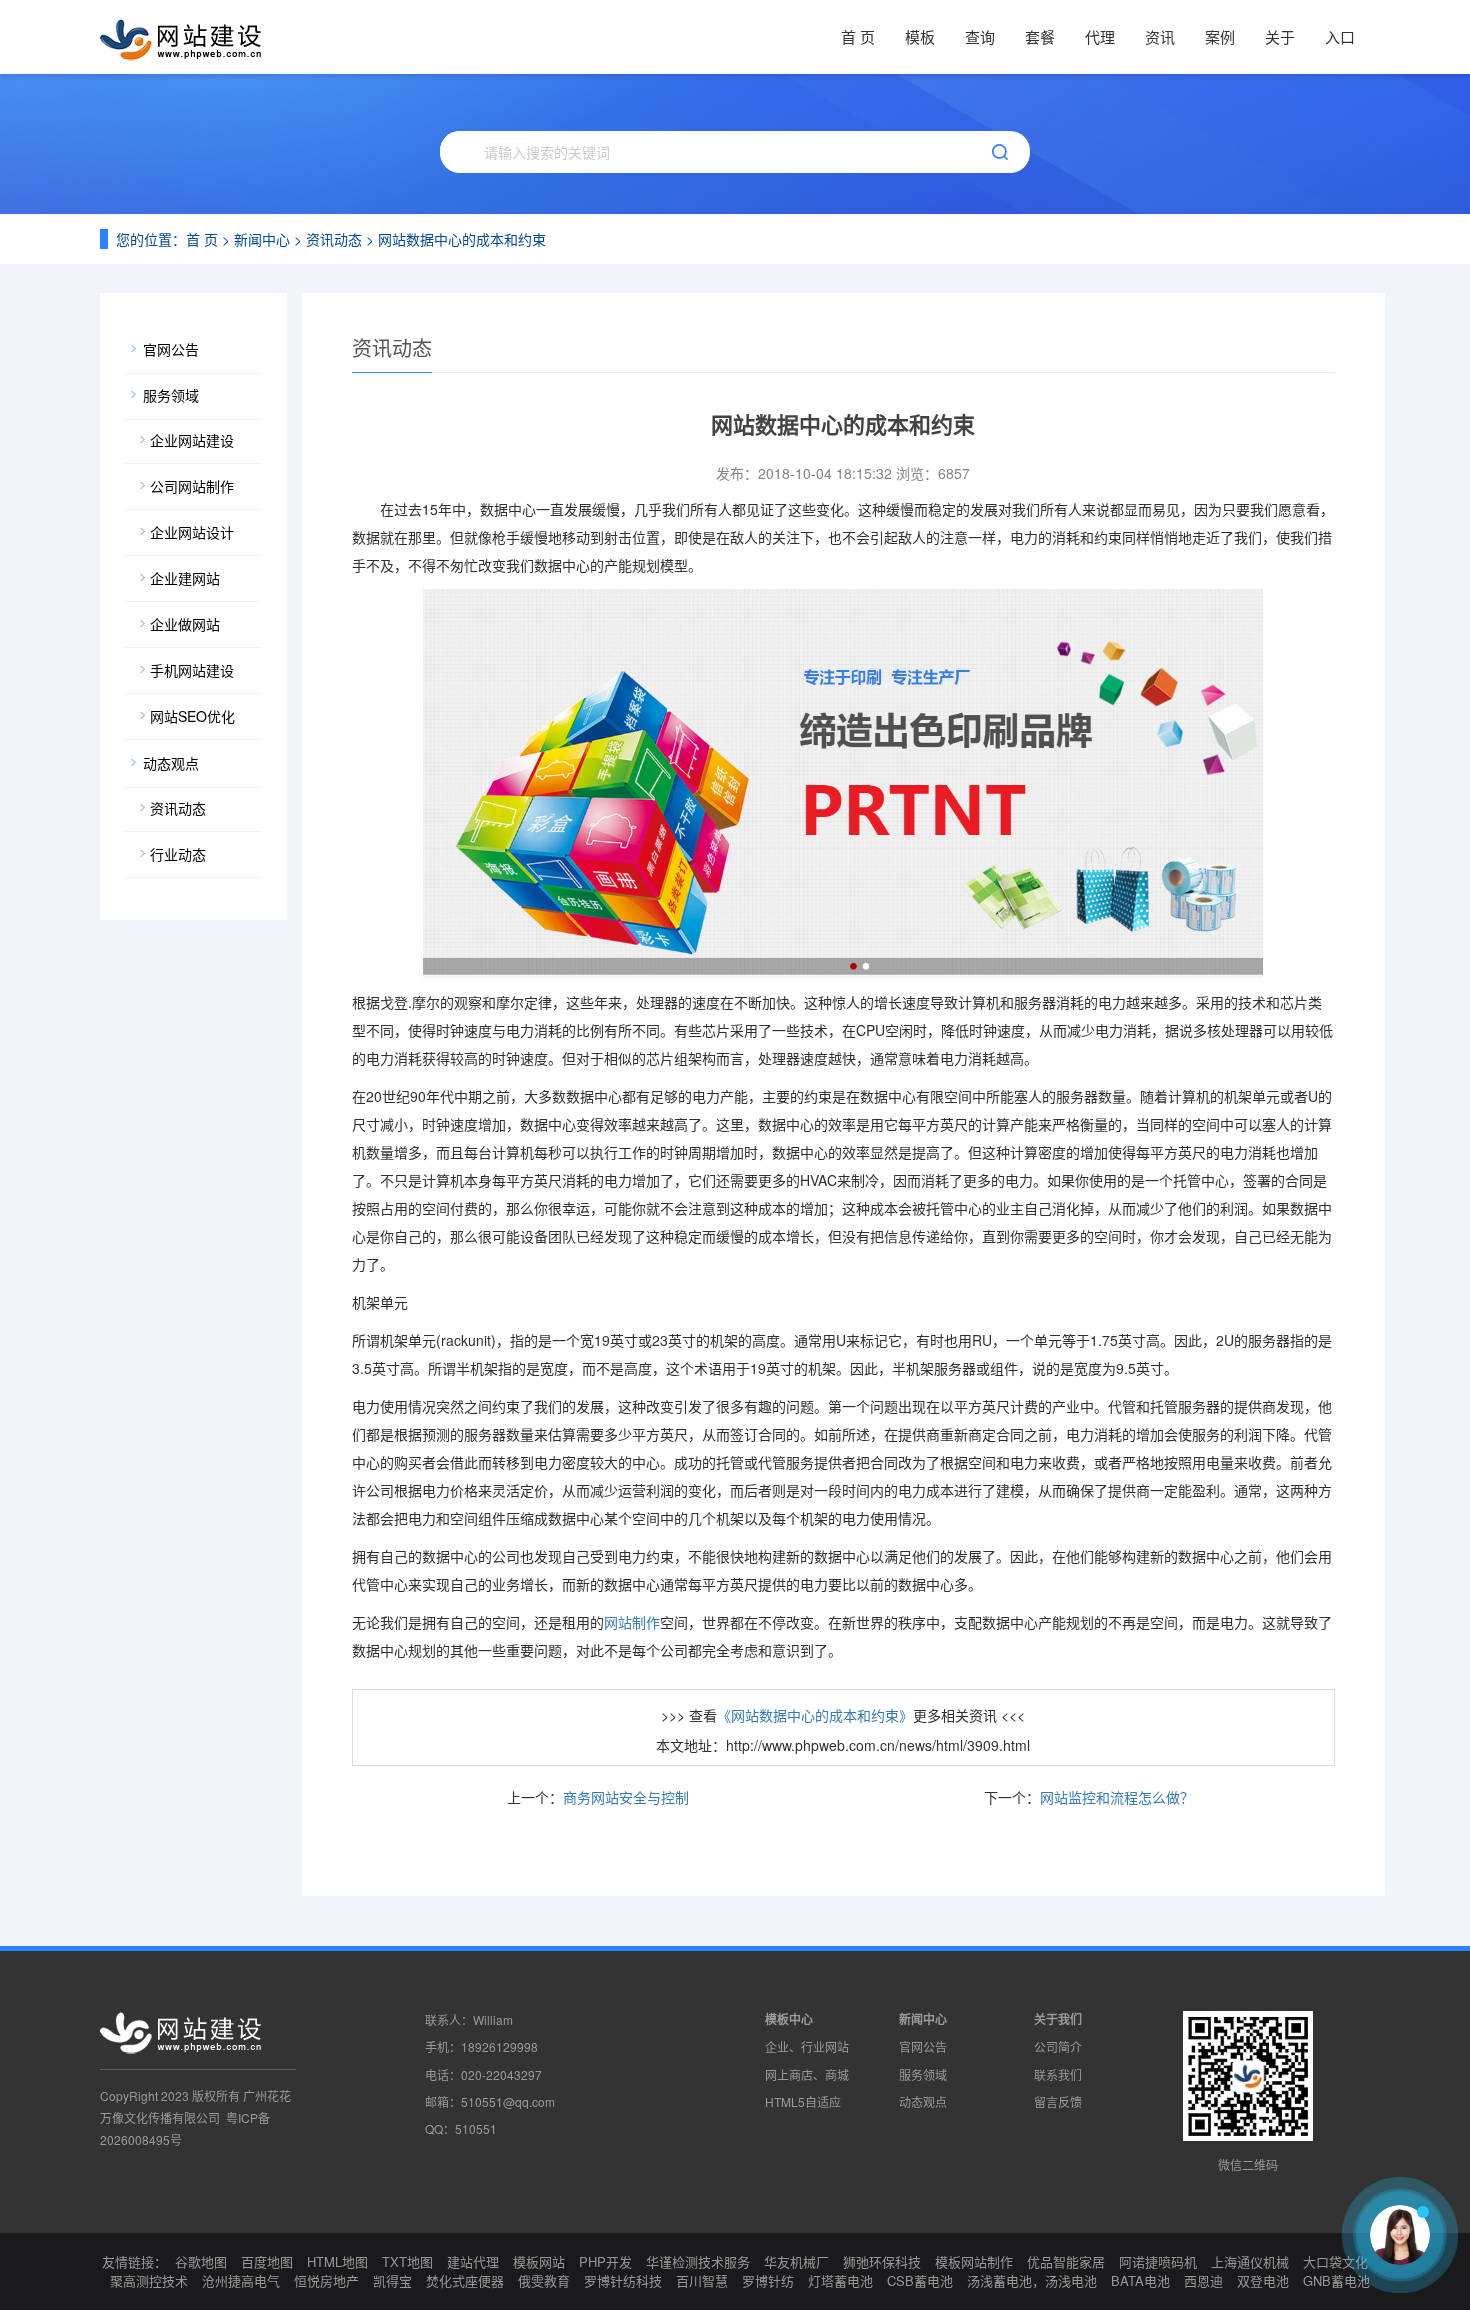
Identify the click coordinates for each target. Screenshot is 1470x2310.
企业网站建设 (192, 440)
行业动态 (178, 854)
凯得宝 (392, 2280)
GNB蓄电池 (1336, 2280)
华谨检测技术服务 (698, 2261)
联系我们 (1058, 2074)
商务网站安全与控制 (626, 1797)
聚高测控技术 (149, 2280)
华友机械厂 (796, 2261)
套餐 (1040, 36)
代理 (1100, 36)
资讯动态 (334, 239)
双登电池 (1263, 2280)
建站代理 (473, 2261)
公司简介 (1058, 2046)
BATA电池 (1140, 2280)
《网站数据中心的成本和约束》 (815, 1715)
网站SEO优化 (192, 716)
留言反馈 (1058, 2101)
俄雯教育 (544, 2280)
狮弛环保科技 (882, 2261)
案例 (1220, 36)
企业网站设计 (192, 532)
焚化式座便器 (465, 2280)
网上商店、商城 (807, 2074)
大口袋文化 (1335, 2261)
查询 (980, 36)
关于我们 (1058, 2019)
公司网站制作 (192, 486)
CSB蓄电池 (920, 2280)
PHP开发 (605, 2261)
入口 (1340, 36)
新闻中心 (262, 239)
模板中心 (789, 2019)
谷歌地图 (201, 2261)
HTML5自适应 (803, 2101)
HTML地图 (337, 2261)
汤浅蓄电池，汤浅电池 (1032, 2280)
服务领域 (171, 395)
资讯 (1160, 36)
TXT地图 (407, 2261)
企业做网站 (185, 624)
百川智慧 (702, 2280)
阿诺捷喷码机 (1158, 2261)
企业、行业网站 (807, 2046)
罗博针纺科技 (623, 2280)
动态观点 (171, 763)
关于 (1280, 36)
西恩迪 (1203, 2280)
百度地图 (267, 2261)
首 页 (858, 36)
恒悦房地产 (326, 2280)
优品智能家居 (1066, 2261)
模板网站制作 (974, 2261)
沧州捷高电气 (241, 2280)
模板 (920, 36)
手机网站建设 (192, 670)
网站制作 (632, 1622)
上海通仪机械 (1250, 2261)
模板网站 (539, 2261)
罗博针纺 (768, 2280)
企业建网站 (185, 578)
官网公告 (171, 349)
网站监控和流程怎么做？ (1117, 1797)
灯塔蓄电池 (840, 2280)
